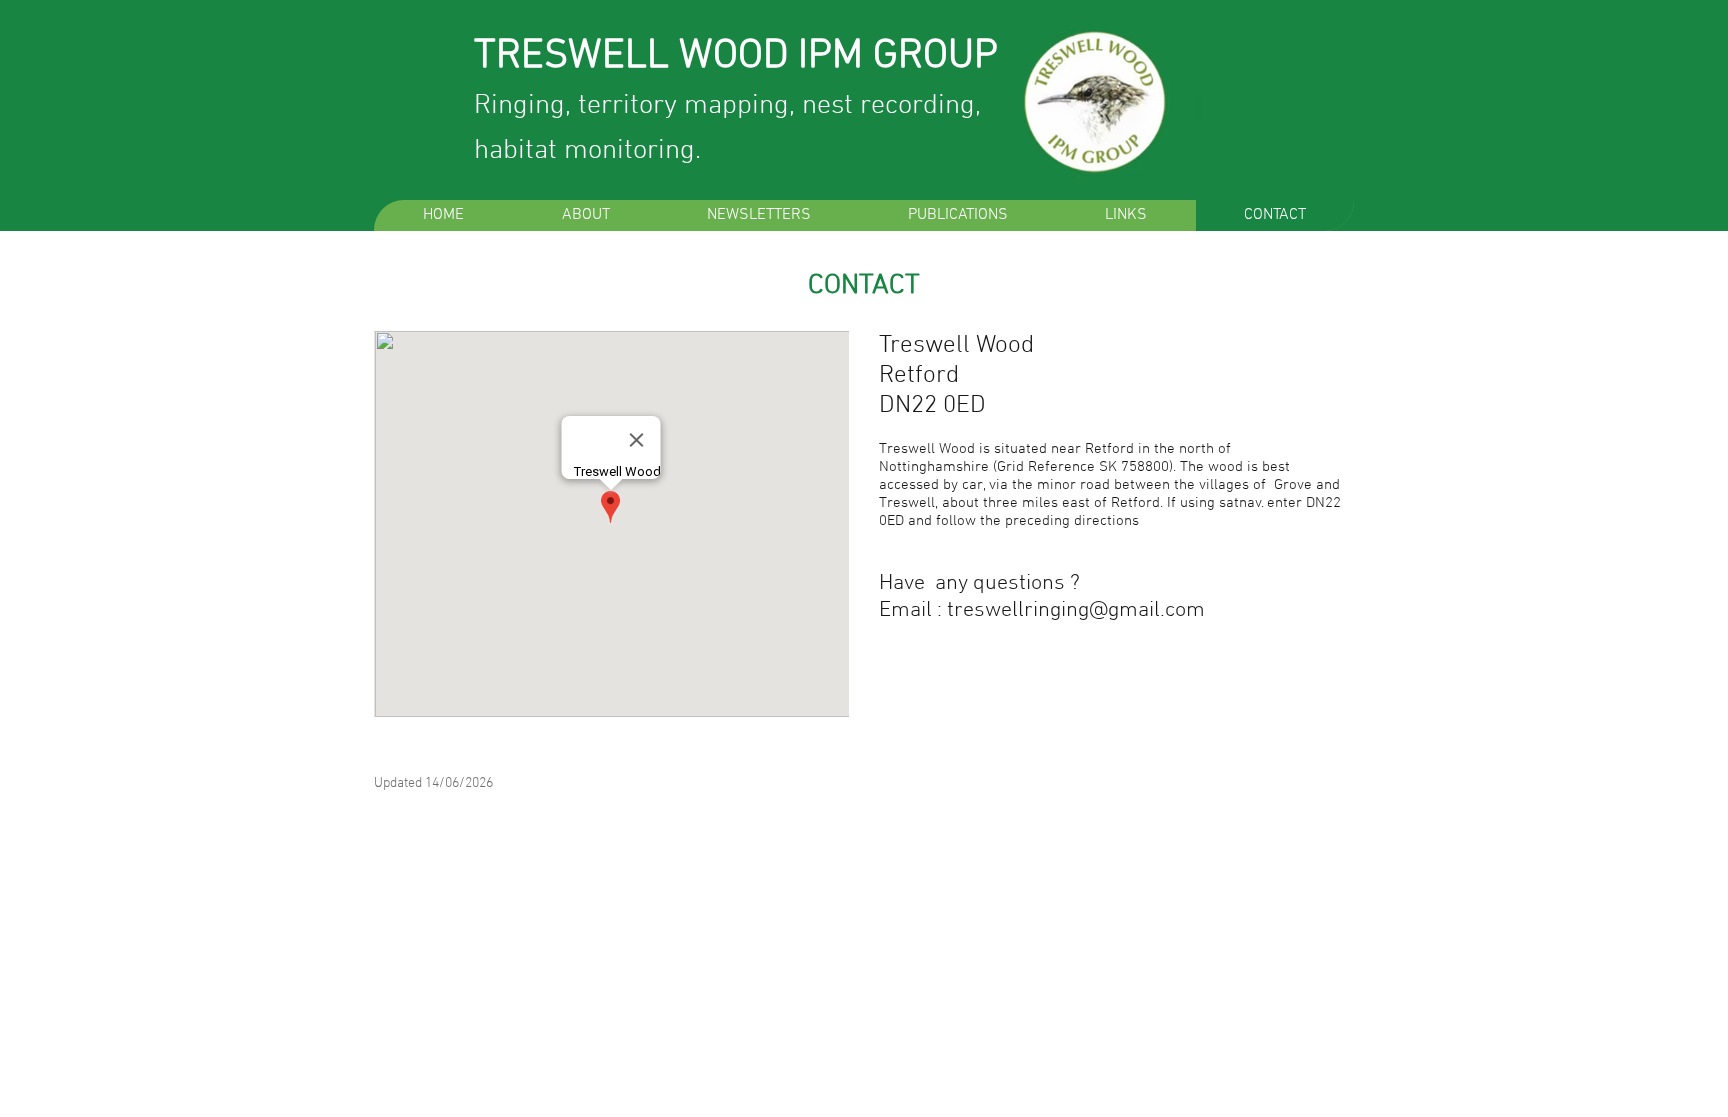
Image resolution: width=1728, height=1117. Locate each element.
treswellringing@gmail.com (1076, 610)
